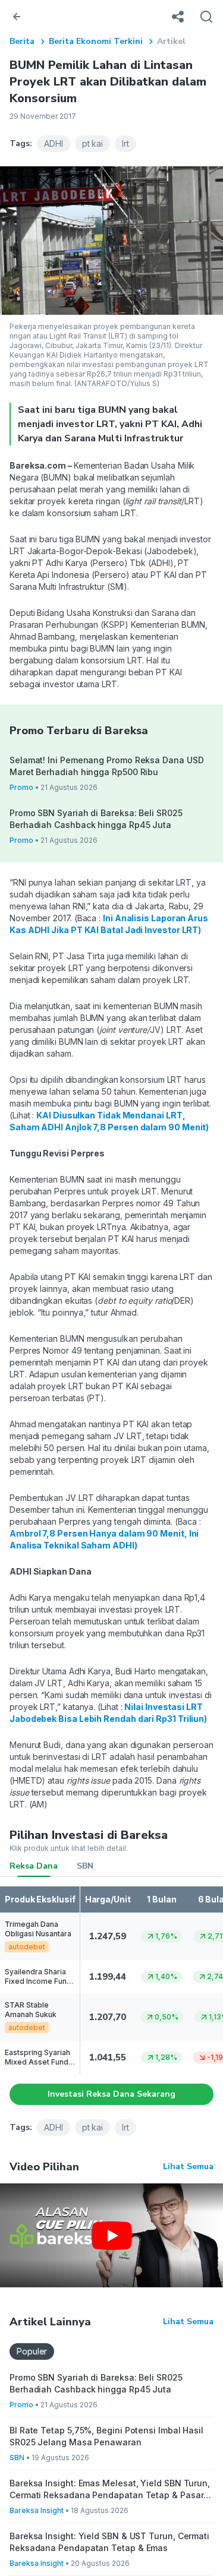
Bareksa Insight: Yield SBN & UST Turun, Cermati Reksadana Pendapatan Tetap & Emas (109, 2542)
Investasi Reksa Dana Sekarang (111, 2094)
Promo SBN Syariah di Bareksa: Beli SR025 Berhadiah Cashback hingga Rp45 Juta (96, 819)
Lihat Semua (188, 2166)
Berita (22, 41)
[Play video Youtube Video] (111, 2235)
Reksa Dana (34, 1866)
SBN (85, 1866)
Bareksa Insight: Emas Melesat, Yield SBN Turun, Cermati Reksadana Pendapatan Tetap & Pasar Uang (110, 2490)
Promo (21, 787)
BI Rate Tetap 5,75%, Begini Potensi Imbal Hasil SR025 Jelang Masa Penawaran (106, 2436)
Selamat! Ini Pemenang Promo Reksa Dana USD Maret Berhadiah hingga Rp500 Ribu (106, 766)
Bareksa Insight (37, 2510)
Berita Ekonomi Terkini (96, 41)
